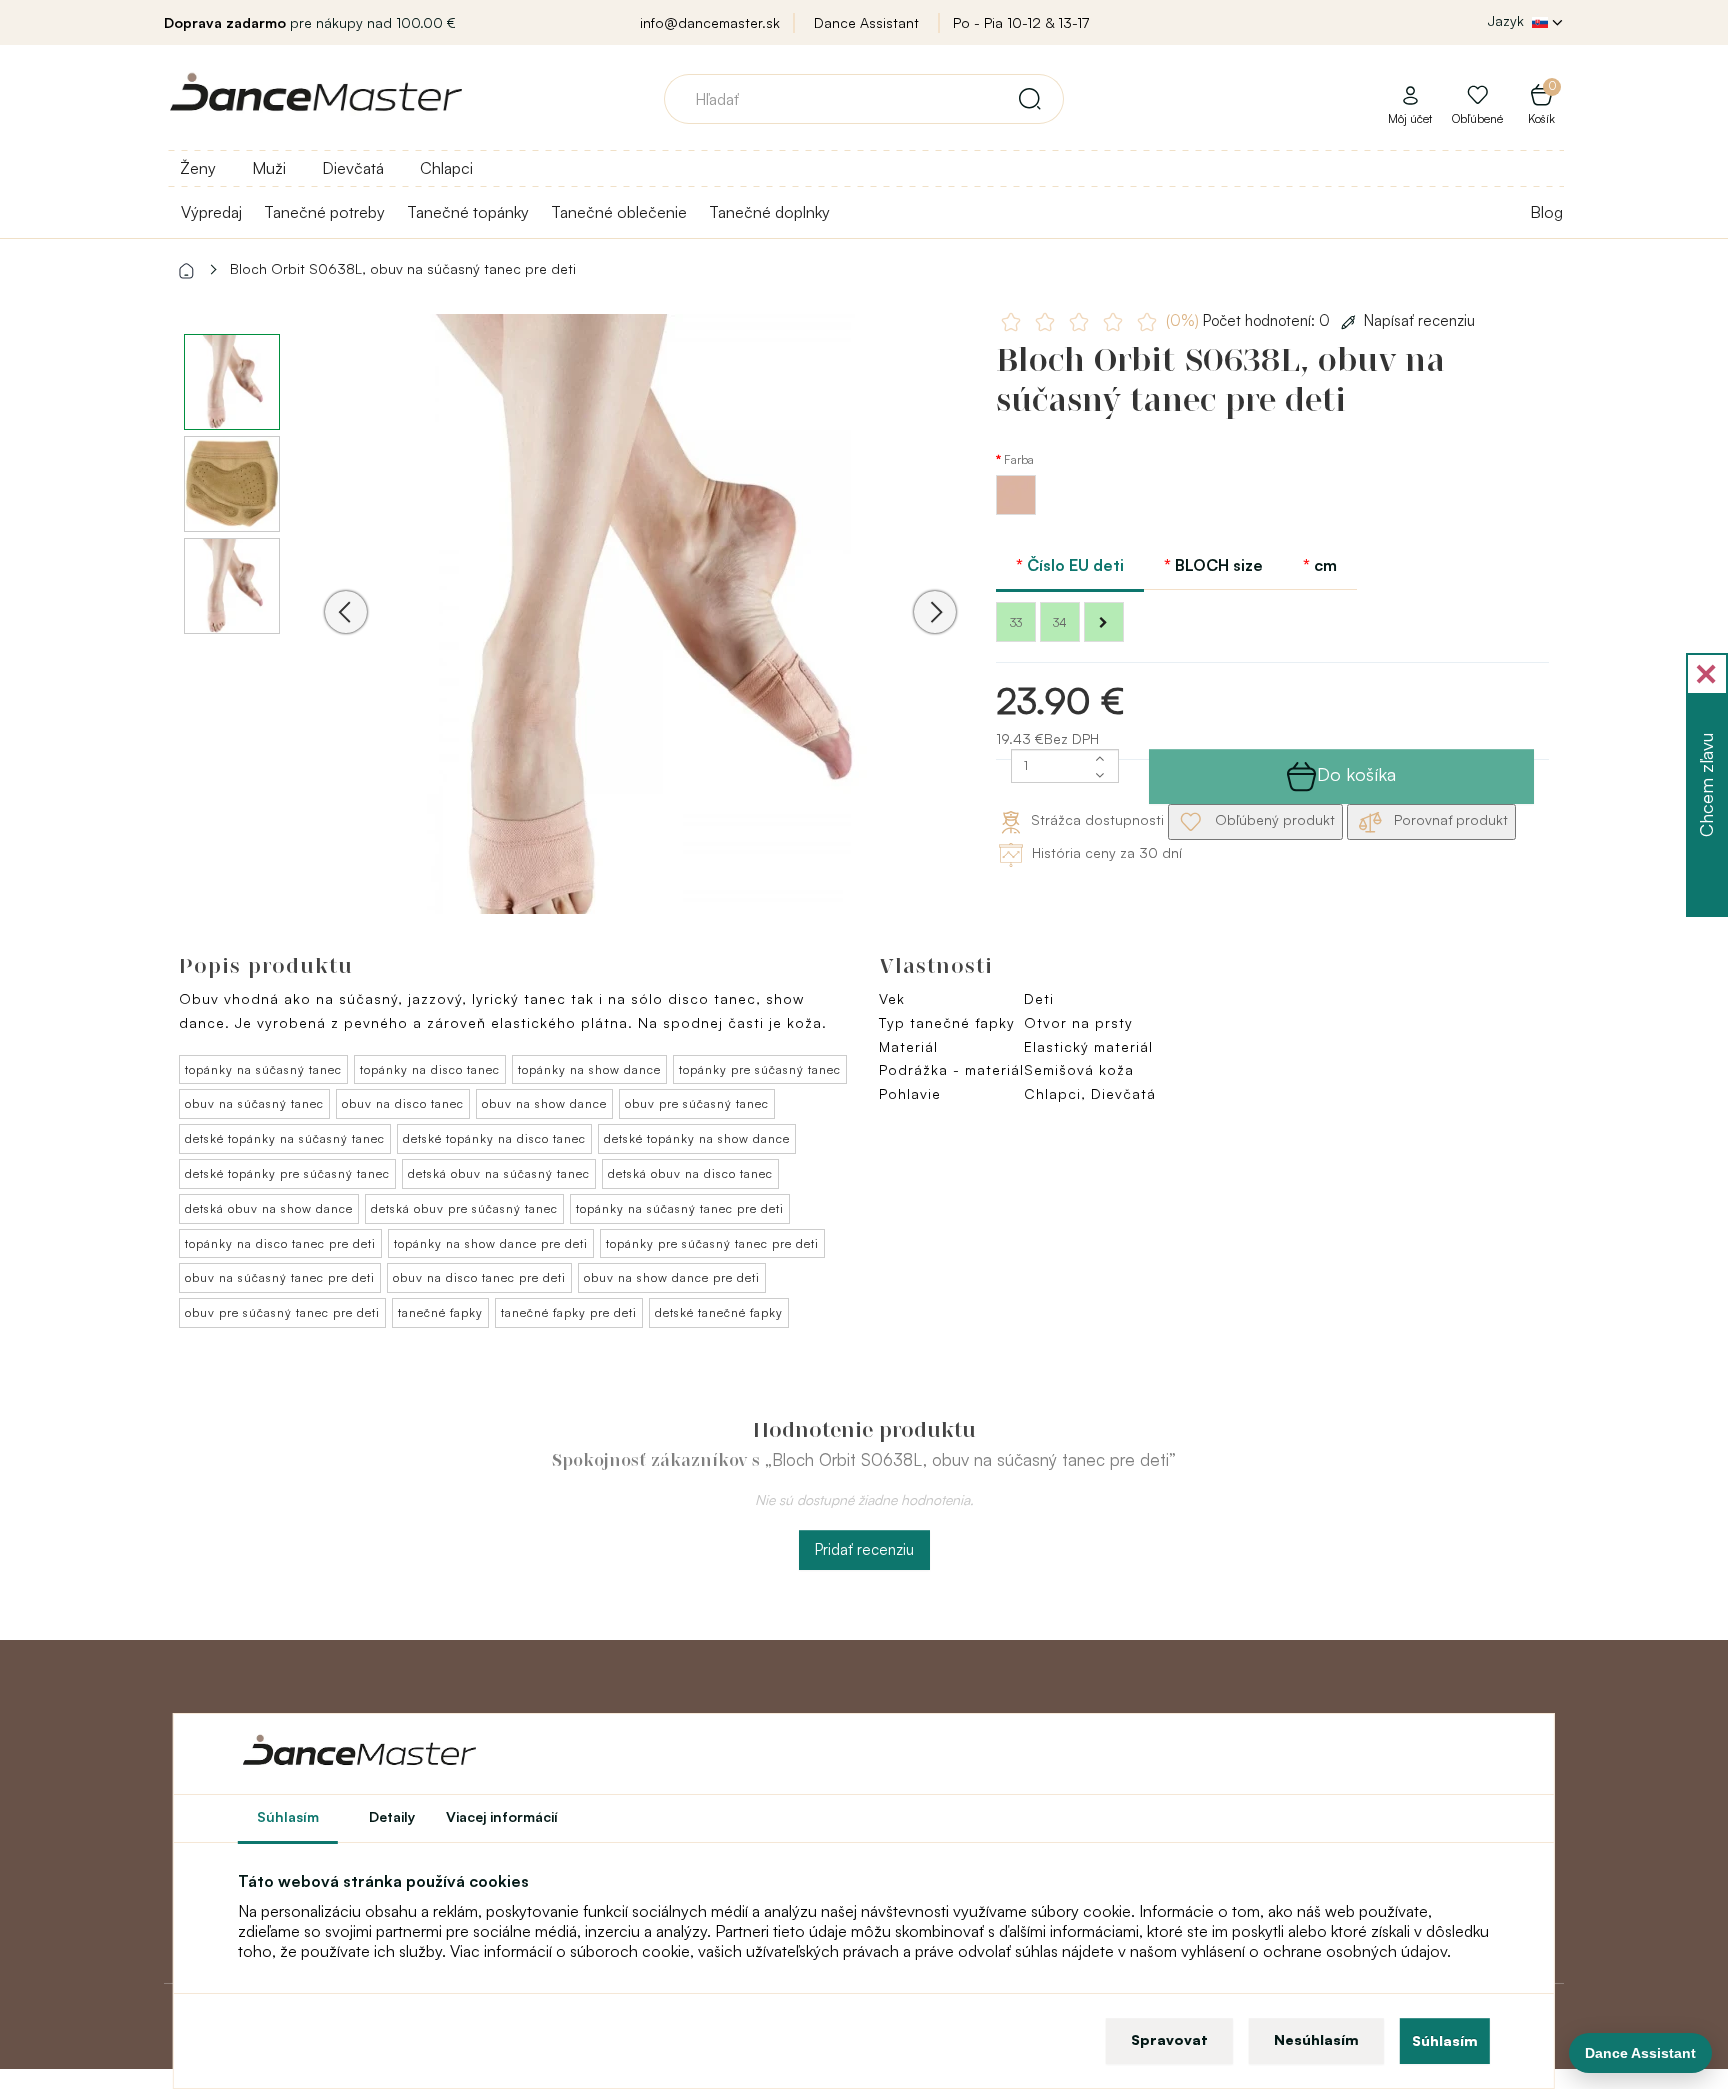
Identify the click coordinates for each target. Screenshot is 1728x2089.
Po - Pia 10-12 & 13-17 (1021, 22)
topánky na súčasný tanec (263, 1069)
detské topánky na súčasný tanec (285, 1138)
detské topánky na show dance (697, 1138)
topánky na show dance (589, 1069)
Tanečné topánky (468, 212)
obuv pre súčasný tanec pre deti (282, 1312)
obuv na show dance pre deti (672, 1277)
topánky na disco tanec (430, 1069)
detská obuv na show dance (269, 1208)
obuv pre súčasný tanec (697, 1103)
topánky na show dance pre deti (491, 1243)
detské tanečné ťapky (719, 1312)
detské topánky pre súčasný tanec (287, 1173)
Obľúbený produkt (1273, 819)
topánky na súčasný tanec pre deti (680, 1208)
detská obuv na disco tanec (690, 1173)
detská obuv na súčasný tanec (499, 1173)
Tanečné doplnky (769, 212)
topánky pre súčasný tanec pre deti (712, 1243)
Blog (1546, 212)
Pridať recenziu (864, 1549)
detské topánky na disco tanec (494, 1138)
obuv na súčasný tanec (254, 1103)
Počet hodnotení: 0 (1250, 320)
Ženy (198, 168)
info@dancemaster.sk (710, 22)
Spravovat (1169, 2039)
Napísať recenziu (1419, 320)
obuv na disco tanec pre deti (479, 1277)
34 (1060, 622)
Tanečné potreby (324, 212)
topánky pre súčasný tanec (760, 1069)
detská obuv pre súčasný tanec (464, 1208)
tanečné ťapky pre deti (569, 1312)
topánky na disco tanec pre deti (280, 1243)
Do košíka (1356, 774)
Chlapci (446, 168)
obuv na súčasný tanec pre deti (280, 1277)
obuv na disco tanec (403, 1103)
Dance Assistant (866, 22)
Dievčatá (353, 168)
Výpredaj (211, 212)
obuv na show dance (544, 1103)
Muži (269, 168)
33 (1016, 622)
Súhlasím (1445, 2040)
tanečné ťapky (440, 1312)
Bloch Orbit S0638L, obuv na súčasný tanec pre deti (403, 268)
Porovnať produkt (1449, 819)
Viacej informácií (502, 1816)
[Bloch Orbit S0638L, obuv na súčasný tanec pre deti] (640, 639)
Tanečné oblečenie (619, 212)
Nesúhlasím (1316, 2039)
